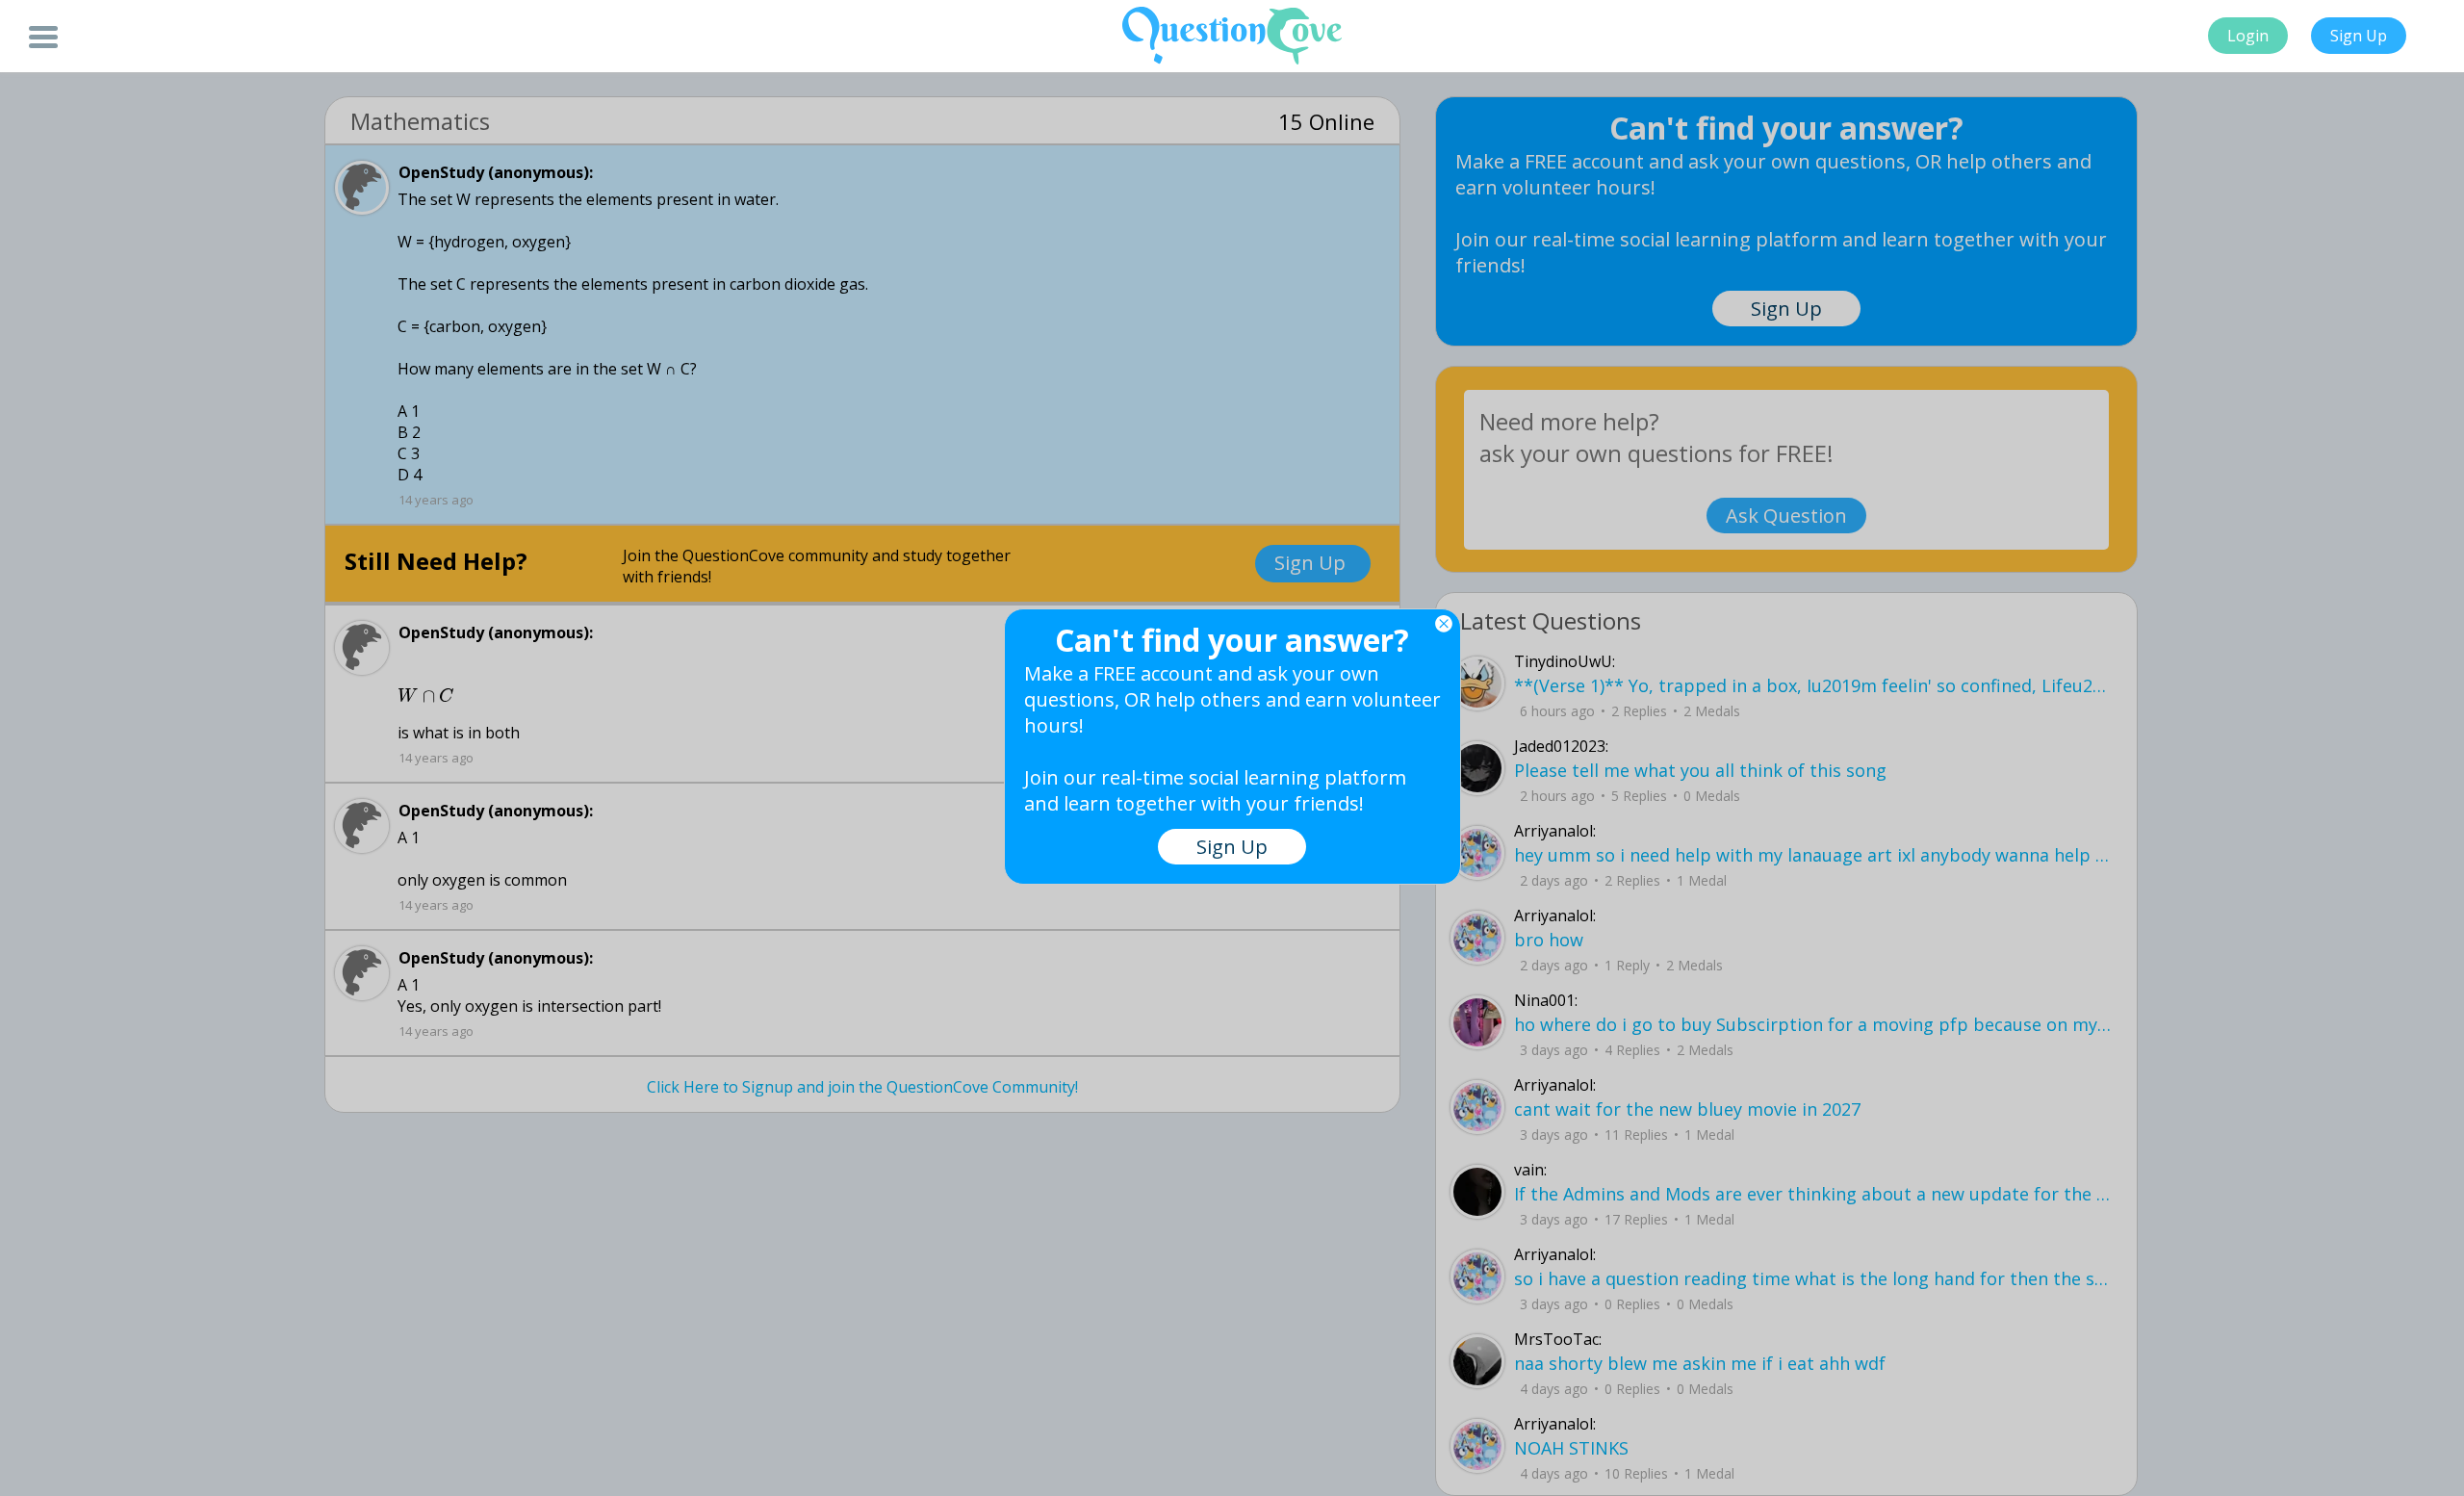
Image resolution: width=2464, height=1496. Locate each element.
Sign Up (2359, 36)
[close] (1444, 624)
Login (2248, 36)
